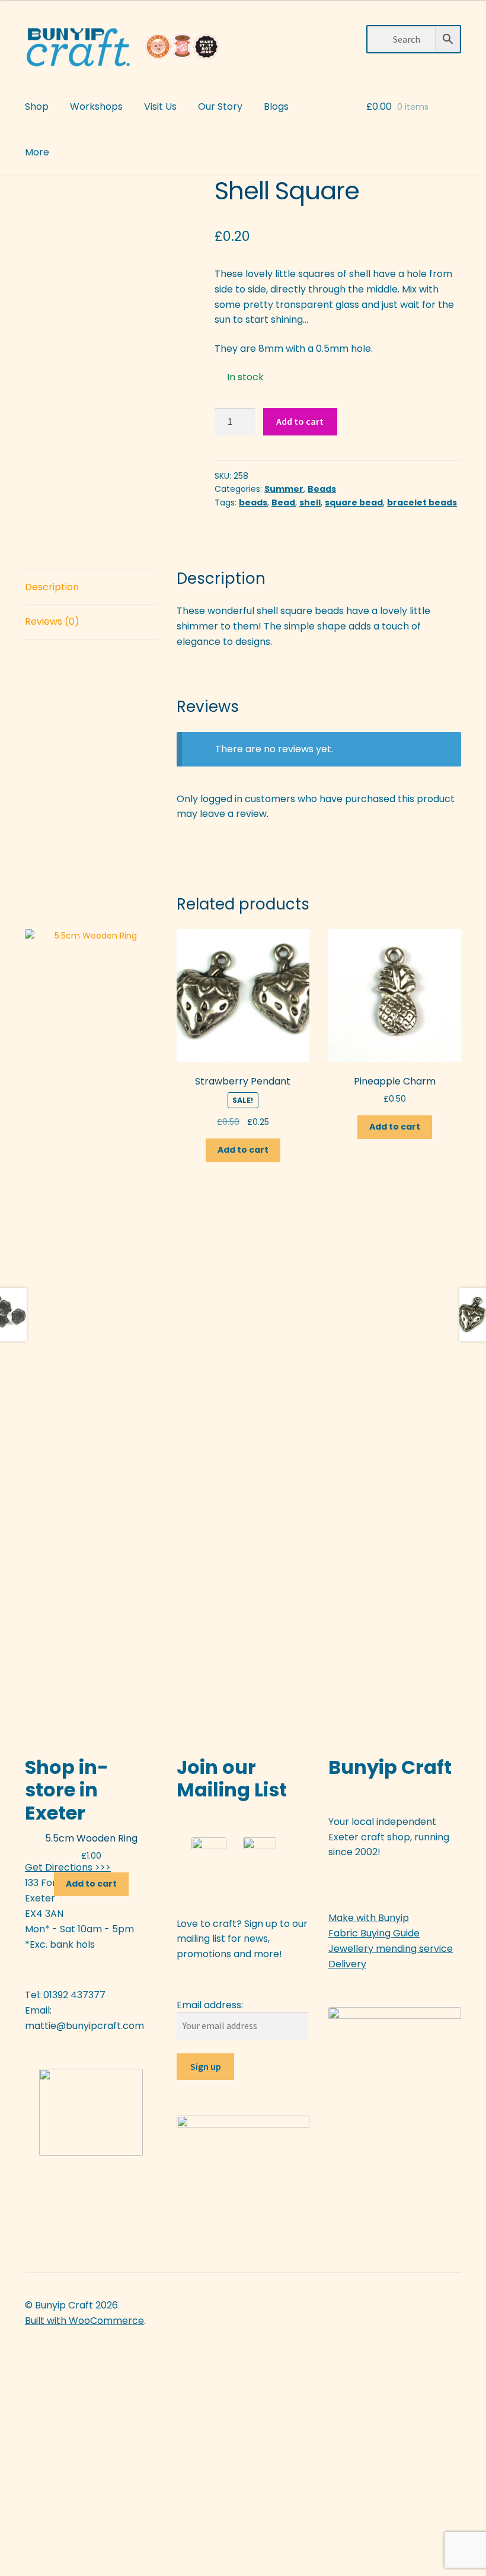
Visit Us (160, 106)
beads (253, 503)
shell (310, 503)
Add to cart (300, 421)
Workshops (96, 106)
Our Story (220, 106)
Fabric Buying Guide (374, 1933)
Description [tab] (52, 587)
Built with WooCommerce (84, 2321)
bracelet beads (422, 503)
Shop (37, 106)
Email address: (210, 2005)
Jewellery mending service (391, 1949)
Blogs (276, 106)
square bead (354, 503)
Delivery (347, 1964)
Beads (322, 489)
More (37, 152)
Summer (284, 489)
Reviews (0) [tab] (52, 621)
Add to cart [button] (91, 1884)
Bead (283, 503)
